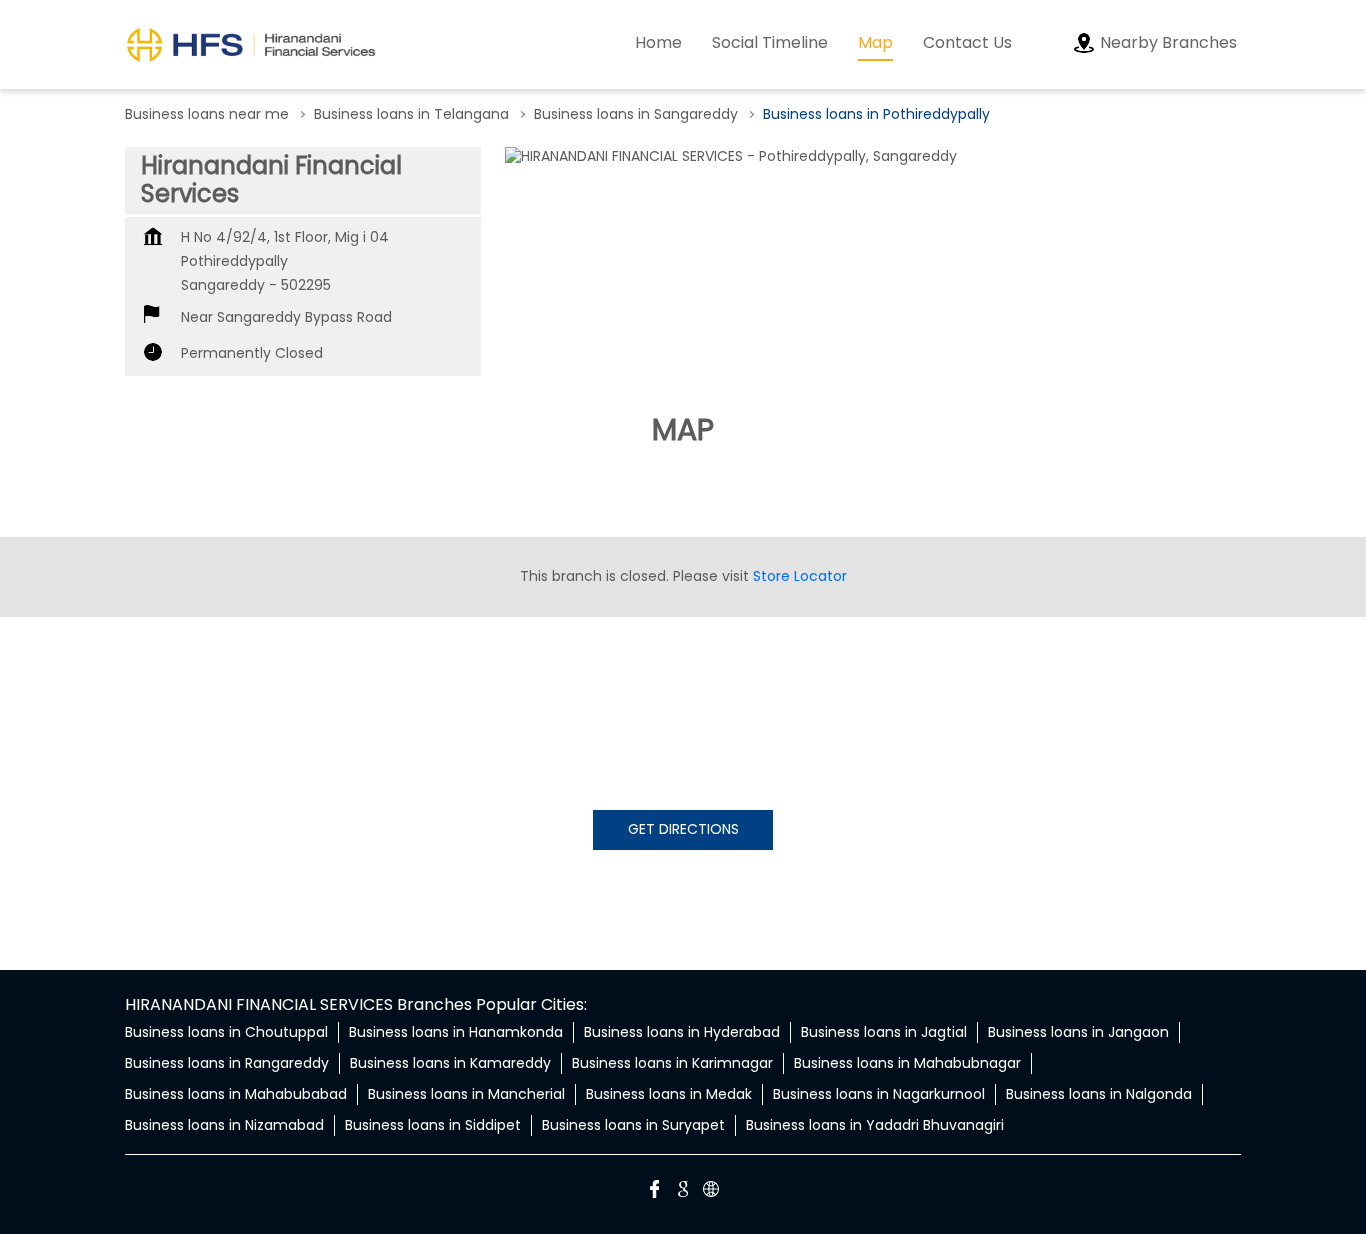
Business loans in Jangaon (1078, 1032)
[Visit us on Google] (683, 1192)
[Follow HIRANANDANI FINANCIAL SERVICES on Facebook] (655, 1192)
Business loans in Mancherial (466, 1094)
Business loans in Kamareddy (450, 1063)
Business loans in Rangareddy (227, 1063)
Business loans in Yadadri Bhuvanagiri (875, 1125)
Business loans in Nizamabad (224, 1125)
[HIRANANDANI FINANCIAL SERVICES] (251, 44)
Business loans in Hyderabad (682, 1032)
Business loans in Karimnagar (672, 1063)
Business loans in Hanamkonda (456, 1032)
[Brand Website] (711, 1192)
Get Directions (683, 829)
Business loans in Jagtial (884, 1032)
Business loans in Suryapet (633, 1125)
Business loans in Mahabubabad (236, 1094)
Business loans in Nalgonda (1099, 1094)
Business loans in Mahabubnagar (907, 1063)
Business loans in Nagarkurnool (879, 1094)
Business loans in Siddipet (433, 1125)
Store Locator (800, 576)
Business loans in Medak (669, 1094)
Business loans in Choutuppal (226, 1032)
